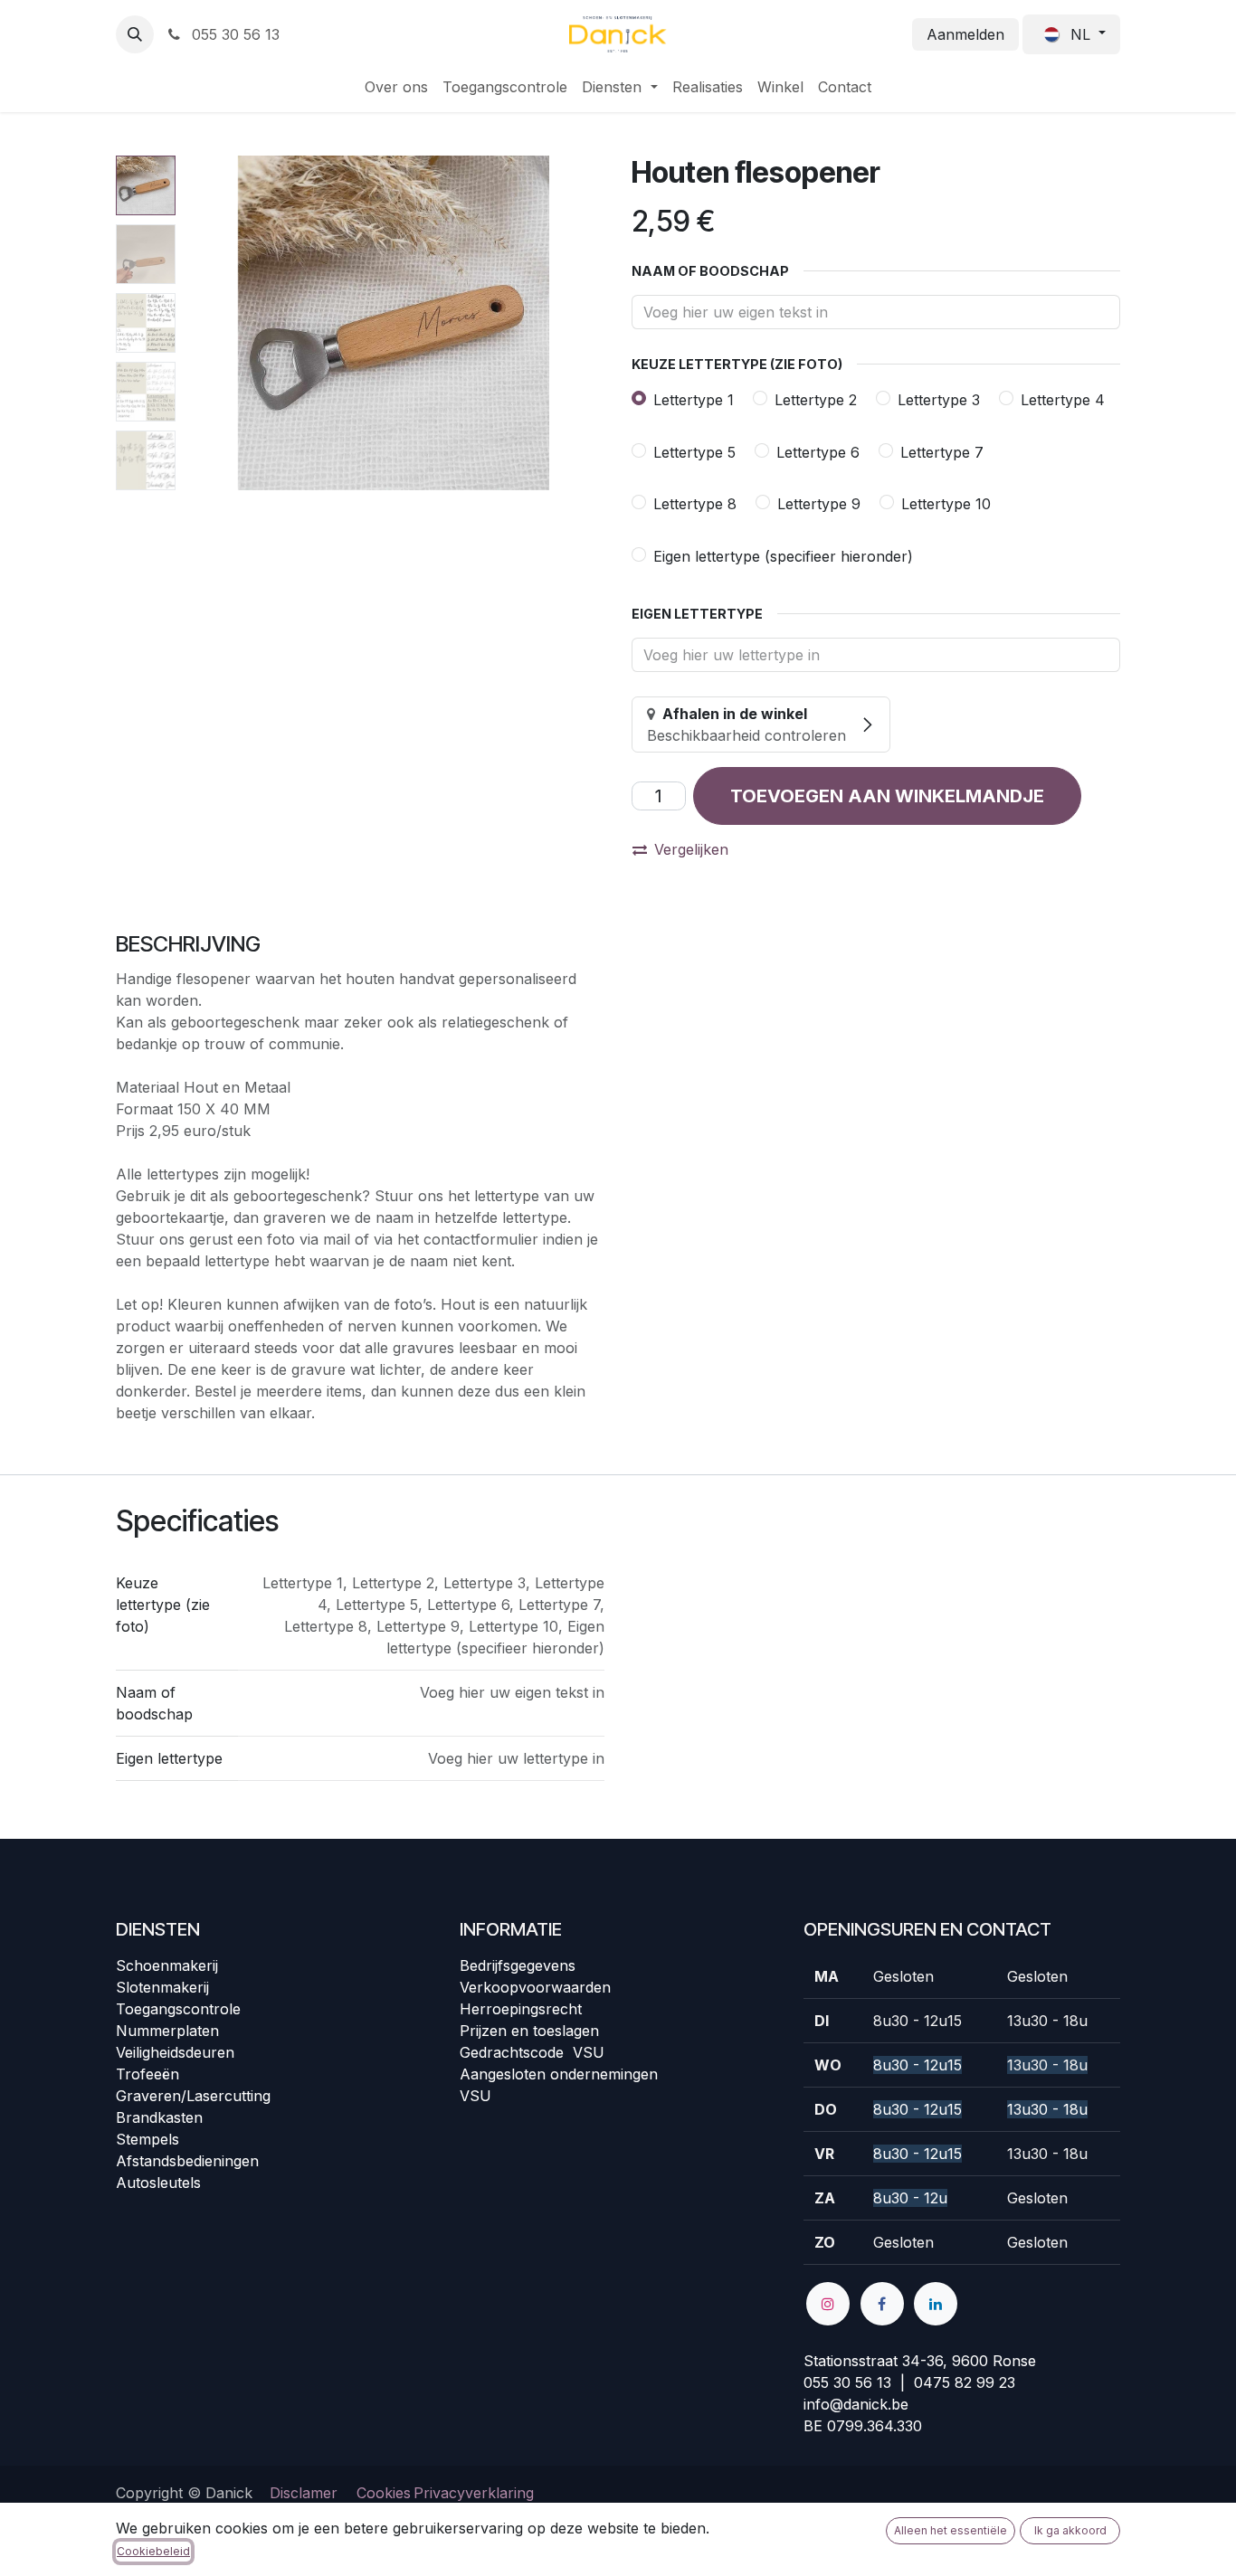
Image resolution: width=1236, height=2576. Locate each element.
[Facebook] (882, 2304)
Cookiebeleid (153, 2551)
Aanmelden (965, 34)
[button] (135, 34)
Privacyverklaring (474, 2493)
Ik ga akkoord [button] (1070, 2530)
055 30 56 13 (233, 34)
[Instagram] (828, 2304)
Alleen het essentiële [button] (951, 2530)
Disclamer (304, 2493)
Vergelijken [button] (691, 849)
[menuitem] (396, 87)
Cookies (384, 2493)
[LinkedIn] (936, 2304)
